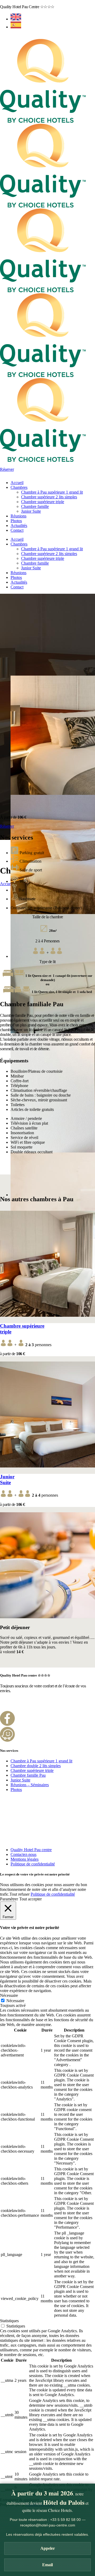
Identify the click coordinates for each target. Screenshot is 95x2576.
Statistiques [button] (9, 2321)
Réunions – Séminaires (30, 1785)
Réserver (7, 469)
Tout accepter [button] (30, 1899)
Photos (16, 1790)
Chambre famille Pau (28, 1775)
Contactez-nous (23, 1854)
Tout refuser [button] (20, 1894)
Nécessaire (15, 2001)
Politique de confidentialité (33, 1864)
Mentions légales (25, 1859)
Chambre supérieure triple (32, 1770)
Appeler (48, 2548)
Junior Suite (7, 1480)
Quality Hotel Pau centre (31, 1850)
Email (47, 2565)
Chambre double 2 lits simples (36, 1766)
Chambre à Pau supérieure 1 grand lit (41, 1761)
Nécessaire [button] (9, 1995)
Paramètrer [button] (9, 1899)
